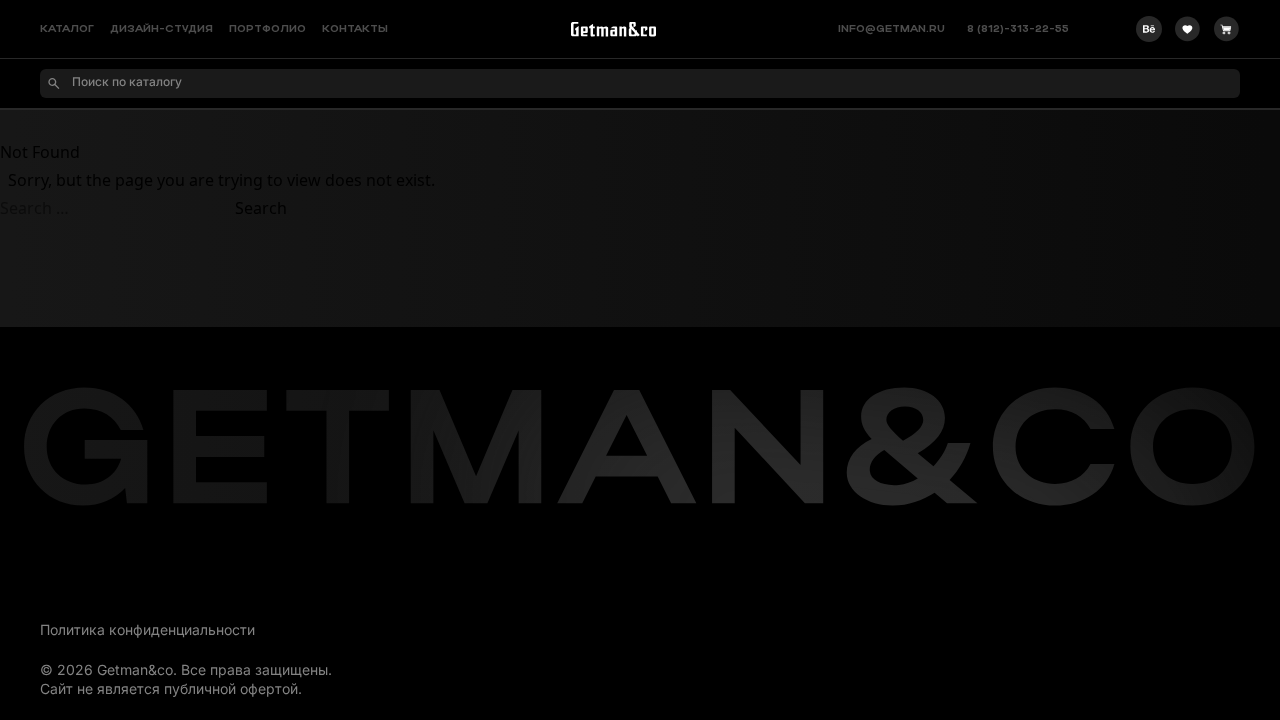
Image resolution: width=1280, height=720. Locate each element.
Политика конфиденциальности (147, 629)
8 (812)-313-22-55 (1018, 29)
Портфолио (267, 29)
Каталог (67, 29)
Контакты (355, 29)
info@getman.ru (891, 29)
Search (261, 208)
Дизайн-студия (161, 29)
